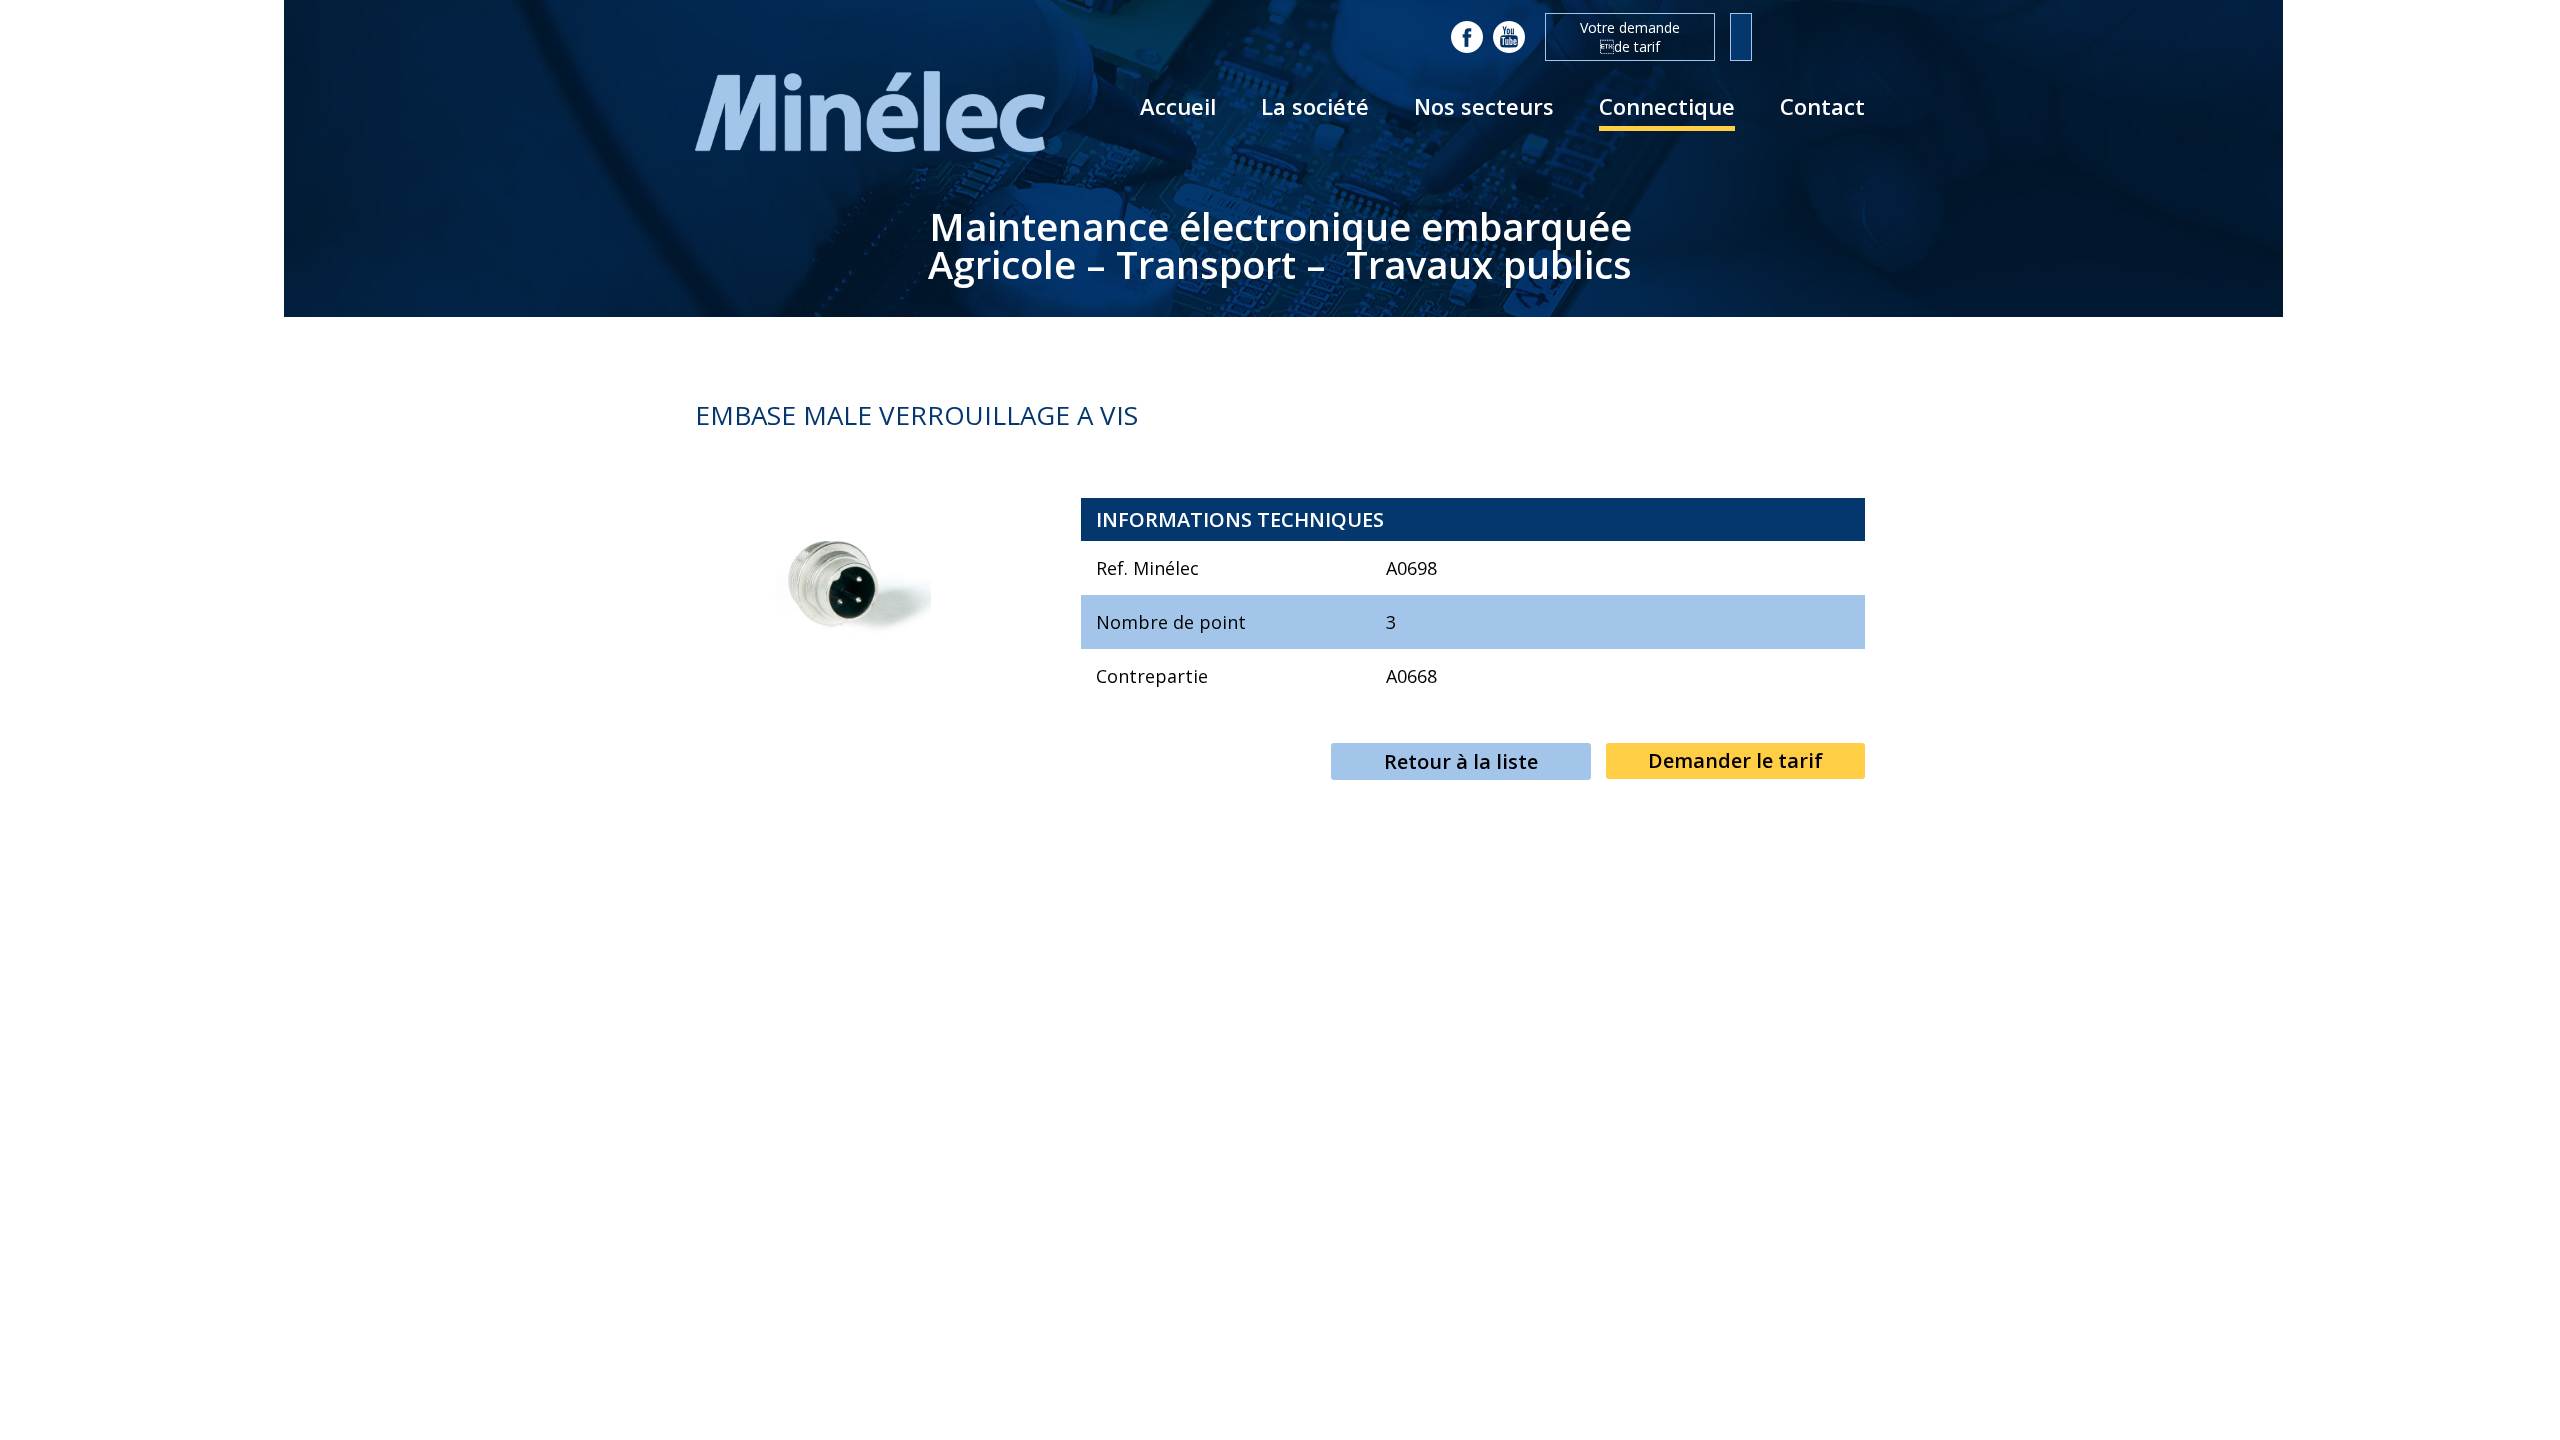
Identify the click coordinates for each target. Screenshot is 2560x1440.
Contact (1822, 106)
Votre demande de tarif (1630, 37)
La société (1315, 106)
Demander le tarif (1735, 760)
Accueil (1178, 106)
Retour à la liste (1461, 761)
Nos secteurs (1484, 106)
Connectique (1667, 106)
